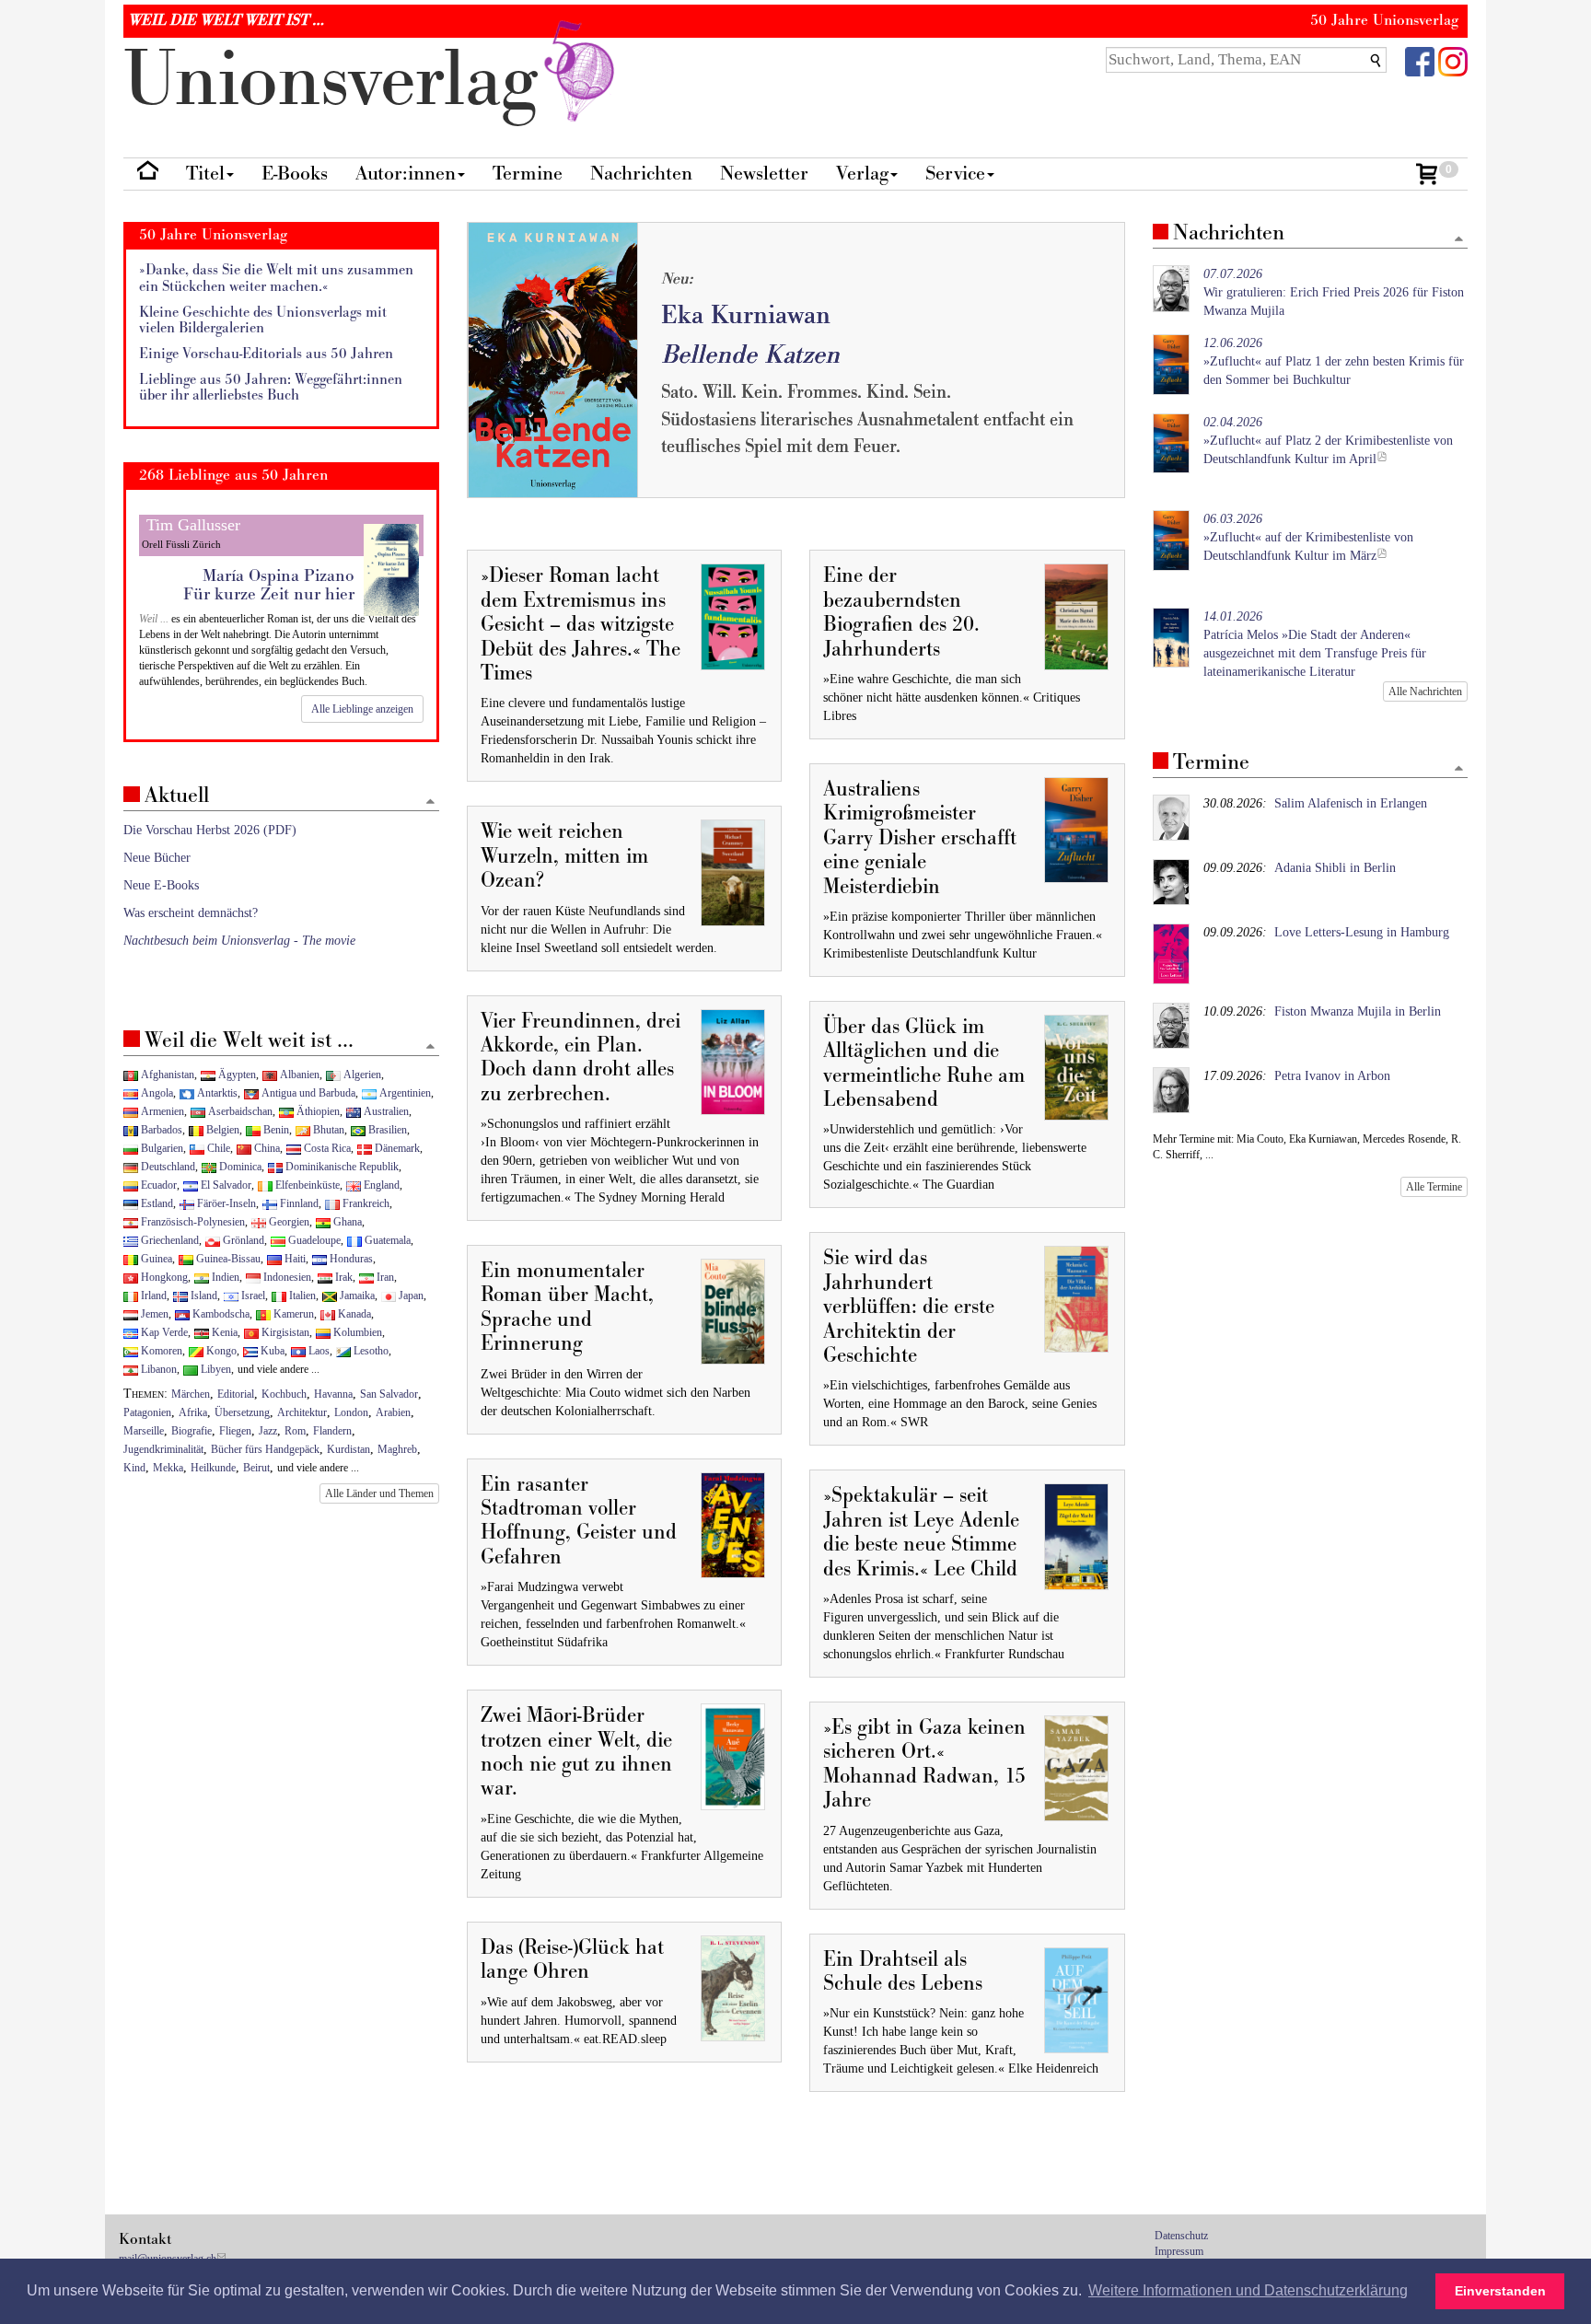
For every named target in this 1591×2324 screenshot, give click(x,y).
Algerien (361, 1075)
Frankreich (365, 1203)
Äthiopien (317, 1111)
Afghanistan (166, 1075)
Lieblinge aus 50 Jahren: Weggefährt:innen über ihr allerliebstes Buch (271, 388)
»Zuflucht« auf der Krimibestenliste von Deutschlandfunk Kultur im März (1308, 537)
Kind (134, 1468)
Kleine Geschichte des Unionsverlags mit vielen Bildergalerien (263, 321)
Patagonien (147, 1412)
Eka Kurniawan (746, 315)
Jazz (268, 1431)
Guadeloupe (313, 1240)
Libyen (215, 1369)
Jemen (153, 1314)
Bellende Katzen (750, 355)
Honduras (350, 1259)
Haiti (294, 1259)
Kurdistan (348, 1449)
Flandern (332, 1431)
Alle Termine (1434, 1187)
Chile (217, 1148)
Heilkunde (213, 1468)
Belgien (221, 1130)
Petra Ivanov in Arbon (1332, 1076)
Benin (275, 1130)
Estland (156, 1203)
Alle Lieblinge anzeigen (362, 709)
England (380, 1185)
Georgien (288, 1222)
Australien (385, 1111)
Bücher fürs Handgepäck (265, 1449)
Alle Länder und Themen (379, 1493)
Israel (252, 1296)
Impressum (1179, 2251)
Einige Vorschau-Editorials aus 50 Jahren (266, 354)
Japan (410, 1296)
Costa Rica (326, 1148)
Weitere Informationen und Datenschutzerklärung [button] (1248, 2290)
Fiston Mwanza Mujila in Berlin (1358, 1011)
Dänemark (396, 1148)
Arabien (393, 1412)
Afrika (193, 1412)
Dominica (239, 1167)
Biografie (192, 1431)
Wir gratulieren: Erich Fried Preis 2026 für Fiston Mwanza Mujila (1334, 292)
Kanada (353, 1314)
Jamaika (356, 1296)
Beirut (256, 1468)
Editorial (236, 1394)
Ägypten (236, 1075)
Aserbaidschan (239, 1111)
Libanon (157, 1369)
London (351, 1412)
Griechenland (168, 1240)
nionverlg (341, 81)
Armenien (161, 1111)
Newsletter (764, 174)
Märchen (191, 1394)
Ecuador (157, 1185)
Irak (343, 1277)
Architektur (302, 1412)
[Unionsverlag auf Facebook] (1420, 60)
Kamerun (292, 1314)
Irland (152, 1296)
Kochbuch (284, 1394)
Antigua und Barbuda (307, 1093)
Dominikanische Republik (341, 1167)
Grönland (242, 1240)
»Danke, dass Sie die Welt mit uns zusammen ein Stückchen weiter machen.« (276, 279)
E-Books (295, 174)
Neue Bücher (157, 858)
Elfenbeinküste (306, 1185)
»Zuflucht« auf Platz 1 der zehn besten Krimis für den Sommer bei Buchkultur (1334, 361)
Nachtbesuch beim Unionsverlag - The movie (239, 941)
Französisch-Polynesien (192, 1222)
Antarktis (216, 1093)
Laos (318, 1351)
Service (955, 174)
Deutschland (167, 1167)
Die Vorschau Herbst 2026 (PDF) (210, 830)
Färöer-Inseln (225, 1203)
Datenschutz (1181, 2236)
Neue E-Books (161, 885)
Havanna (333, 1394)
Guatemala (386, 1240)
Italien (301, 1296)
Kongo (220, 1351)
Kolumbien (356, 1332)
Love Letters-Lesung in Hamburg (1362, 932)
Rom (295, 1431)
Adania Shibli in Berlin (1335, 868)
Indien (224, 1277)
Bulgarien (161, 1148)
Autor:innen (406, 174)
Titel (205, 174)
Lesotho (370, 1351)
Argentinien (404, 1093)
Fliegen (235, 1431)
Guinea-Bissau (227, 1259)
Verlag (862, 174)
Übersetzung (242, 1412)
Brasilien (386, 1130)
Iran (384, 1277)
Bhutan (327, 1130)
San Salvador (389, 1394)
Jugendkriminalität (163, 1449)
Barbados (160, 1130)
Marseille (144, 1431)
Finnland (298, 1203)
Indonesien (286, 1277)
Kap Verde (163, 1332)
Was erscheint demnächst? (191, 913)
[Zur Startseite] (148, 174)
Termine (528, 174)
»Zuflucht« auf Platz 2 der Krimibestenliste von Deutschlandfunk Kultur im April (1328, 441)
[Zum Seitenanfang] (1459, 240)
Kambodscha (220, 1314)
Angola (156, 1093)
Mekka (168, 1468)
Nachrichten (641, 174)
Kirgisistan (284, 1332)
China (266, 1148)
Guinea (155, 1259)
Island (203, 1296)
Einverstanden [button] (1500, 2291)
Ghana (346, 1222)
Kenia (223, 1332)
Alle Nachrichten (1425, 691)
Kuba (271, 1351)
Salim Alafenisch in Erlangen (1351, 803)
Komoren (160, 1351)
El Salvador (225, 1185)
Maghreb (397, 1449)
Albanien (298, 1075)
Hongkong (163, 1277)
